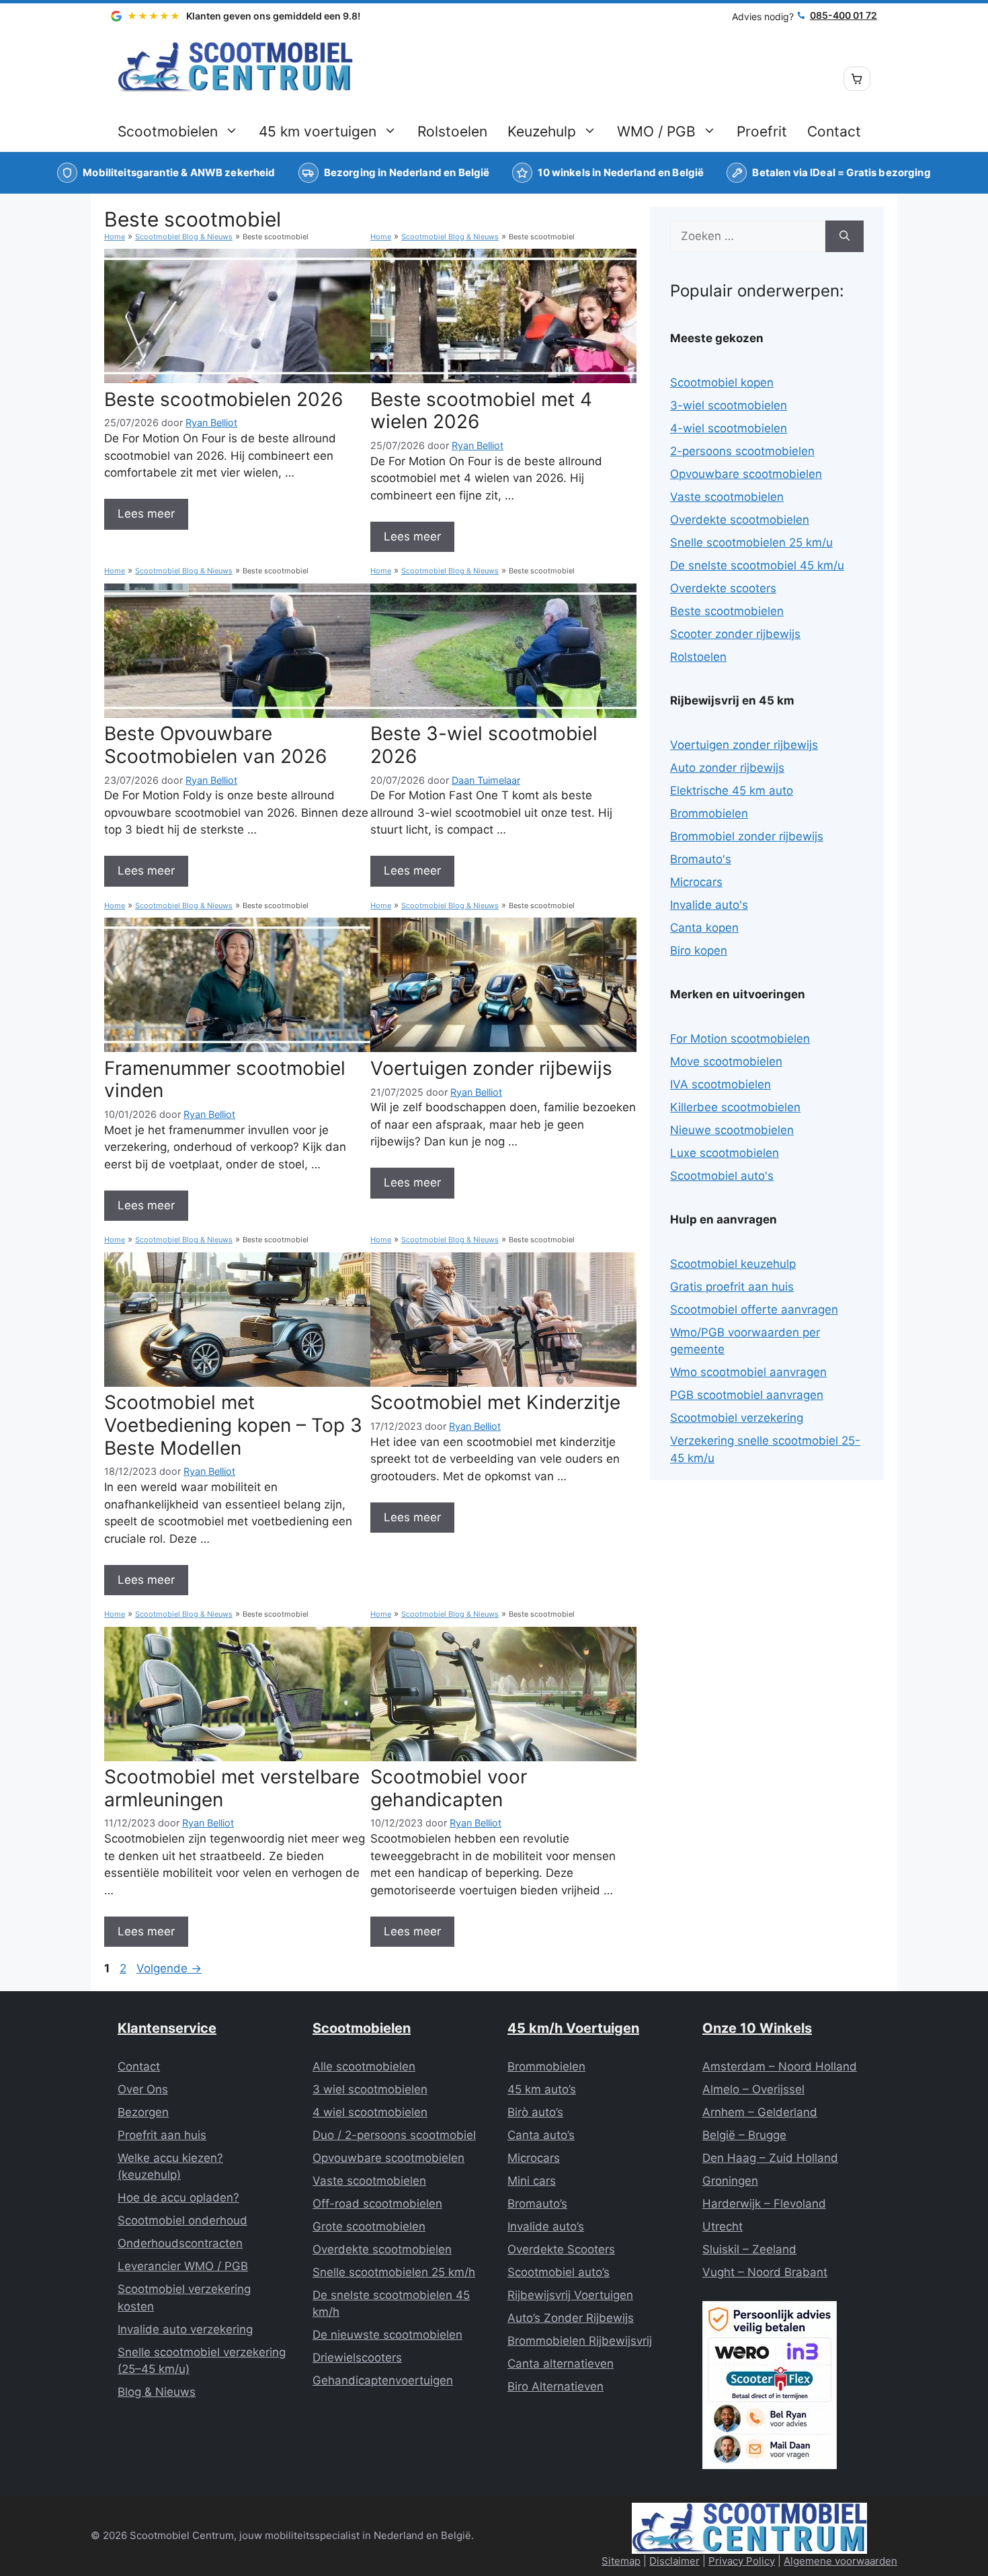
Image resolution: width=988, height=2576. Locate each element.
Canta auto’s (541, 2135)
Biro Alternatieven (555, 2386)
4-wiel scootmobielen (729, 428)
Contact (834, 131)
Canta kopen (704, 928)
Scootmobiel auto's (722, 1176)
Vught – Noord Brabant (765, 2272)
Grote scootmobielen (369, 2226)
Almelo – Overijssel (753, 2089)
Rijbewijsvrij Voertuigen (570, 2295)
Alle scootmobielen (364, 2066)
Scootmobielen (168, 131)
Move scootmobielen (726, 1061)
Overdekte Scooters (561, 2249)
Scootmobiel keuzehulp (733, 1264)
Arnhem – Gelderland (760, 2112)
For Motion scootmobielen (740, 1039)
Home (115, 237)
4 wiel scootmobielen (370, 2112)
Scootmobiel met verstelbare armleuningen (232, 1788)
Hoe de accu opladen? (178, 2198)
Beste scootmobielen (727, 611)
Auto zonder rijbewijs (727, 768)
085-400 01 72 (843, 15)
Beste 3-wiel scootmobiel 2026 (484, 745)
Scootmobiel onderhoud (182, 2220)
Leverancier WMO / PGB (183, 2266)
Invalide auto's (709, 905)
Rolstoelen (452, 131)
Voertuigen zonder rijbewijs (491, 1068)
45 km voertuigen (318, 131)
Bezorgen (143, 2112)
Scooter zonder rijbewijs (735, 634)
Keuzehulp (542, 131)
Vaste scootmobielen (727, 497)
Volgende (169, 1968)
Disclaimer (674, 2561)
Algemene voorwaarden (840, 2561)
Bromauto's (701, 859)
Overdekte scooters (723, 588)
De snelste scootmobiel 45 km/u (757, 565)
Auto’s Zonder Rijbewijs (571, 2318)
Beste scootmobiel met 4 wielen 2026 (481, 411)
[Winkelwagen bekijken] (857, 79)
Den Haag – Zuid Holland (770, 2158)
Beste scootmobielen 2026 (223, 399)
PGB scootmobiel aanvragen (747, 1395)
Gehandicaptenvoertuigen (383, 2380)
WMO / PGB (656, 131)
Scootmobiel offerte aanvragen (754, 1310)
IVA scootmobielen (721, 1084)
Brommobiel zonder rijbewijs (747, 836)
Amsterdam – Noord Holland (780, 2066)
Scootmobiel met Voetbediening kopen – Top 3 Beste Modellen (233, 1425)
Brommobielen (709, 813)
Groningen (730, 2181)
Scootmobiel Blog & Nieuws (184, 237)
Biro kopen (699, 951)
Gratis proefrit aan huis (732, 1287)
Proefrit (762, 131)
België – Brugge (744, 2135)
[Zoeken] (845, 237)
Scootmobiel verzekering (737, 1418)
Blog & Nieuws (157, 2392)
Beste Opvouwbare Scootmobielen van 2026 (215, 745)
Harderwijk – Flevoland (764, 2204)
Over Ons (143, 2089)
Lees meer (146, 514)
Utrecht (723, 2226)
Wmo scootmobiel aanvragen (748, 1372)
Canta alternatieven (561, 2364)
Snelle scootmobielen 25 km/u (751, 542)
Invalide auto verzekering (185, 2329)
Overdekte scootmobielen (740, 520)
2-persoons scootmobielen (742, 451)
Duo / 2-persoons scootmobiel (394, 2135)
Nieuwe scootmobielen (732, 1130)
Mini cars (532, 2181)
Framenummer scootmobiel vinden (225, 1080)
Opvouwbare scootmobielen (746, 474)
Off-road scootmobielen (377, 2204)
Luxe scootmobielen (725, 1153)
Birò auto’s (535, 2112)
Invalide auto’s (546, 2226)
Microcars (696, 882)
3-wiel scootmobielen (729, 405)
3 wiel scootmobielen (370, 2089)
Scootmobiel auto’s (559, 2272)
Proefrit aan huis (162, 2135)
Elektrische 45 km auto (732, 791)
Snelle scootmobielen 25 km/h (394, 2272)
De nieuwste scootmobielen (387, 2335)
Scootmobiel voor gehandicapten (449, 1788)
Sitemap (621, 2561)
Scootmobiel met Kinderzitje (495, 1402)
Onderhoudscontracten (180, 2243)
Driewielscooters (357, 2358)
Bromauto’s (537, 2204)
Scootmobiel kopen (722, 383)
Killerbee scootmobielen (735, 1107)
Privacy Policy (742, 2561)
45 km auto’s (542, 2089)
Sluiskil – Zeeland (749, 2249)
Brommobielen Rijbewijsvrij (580, 2341)
